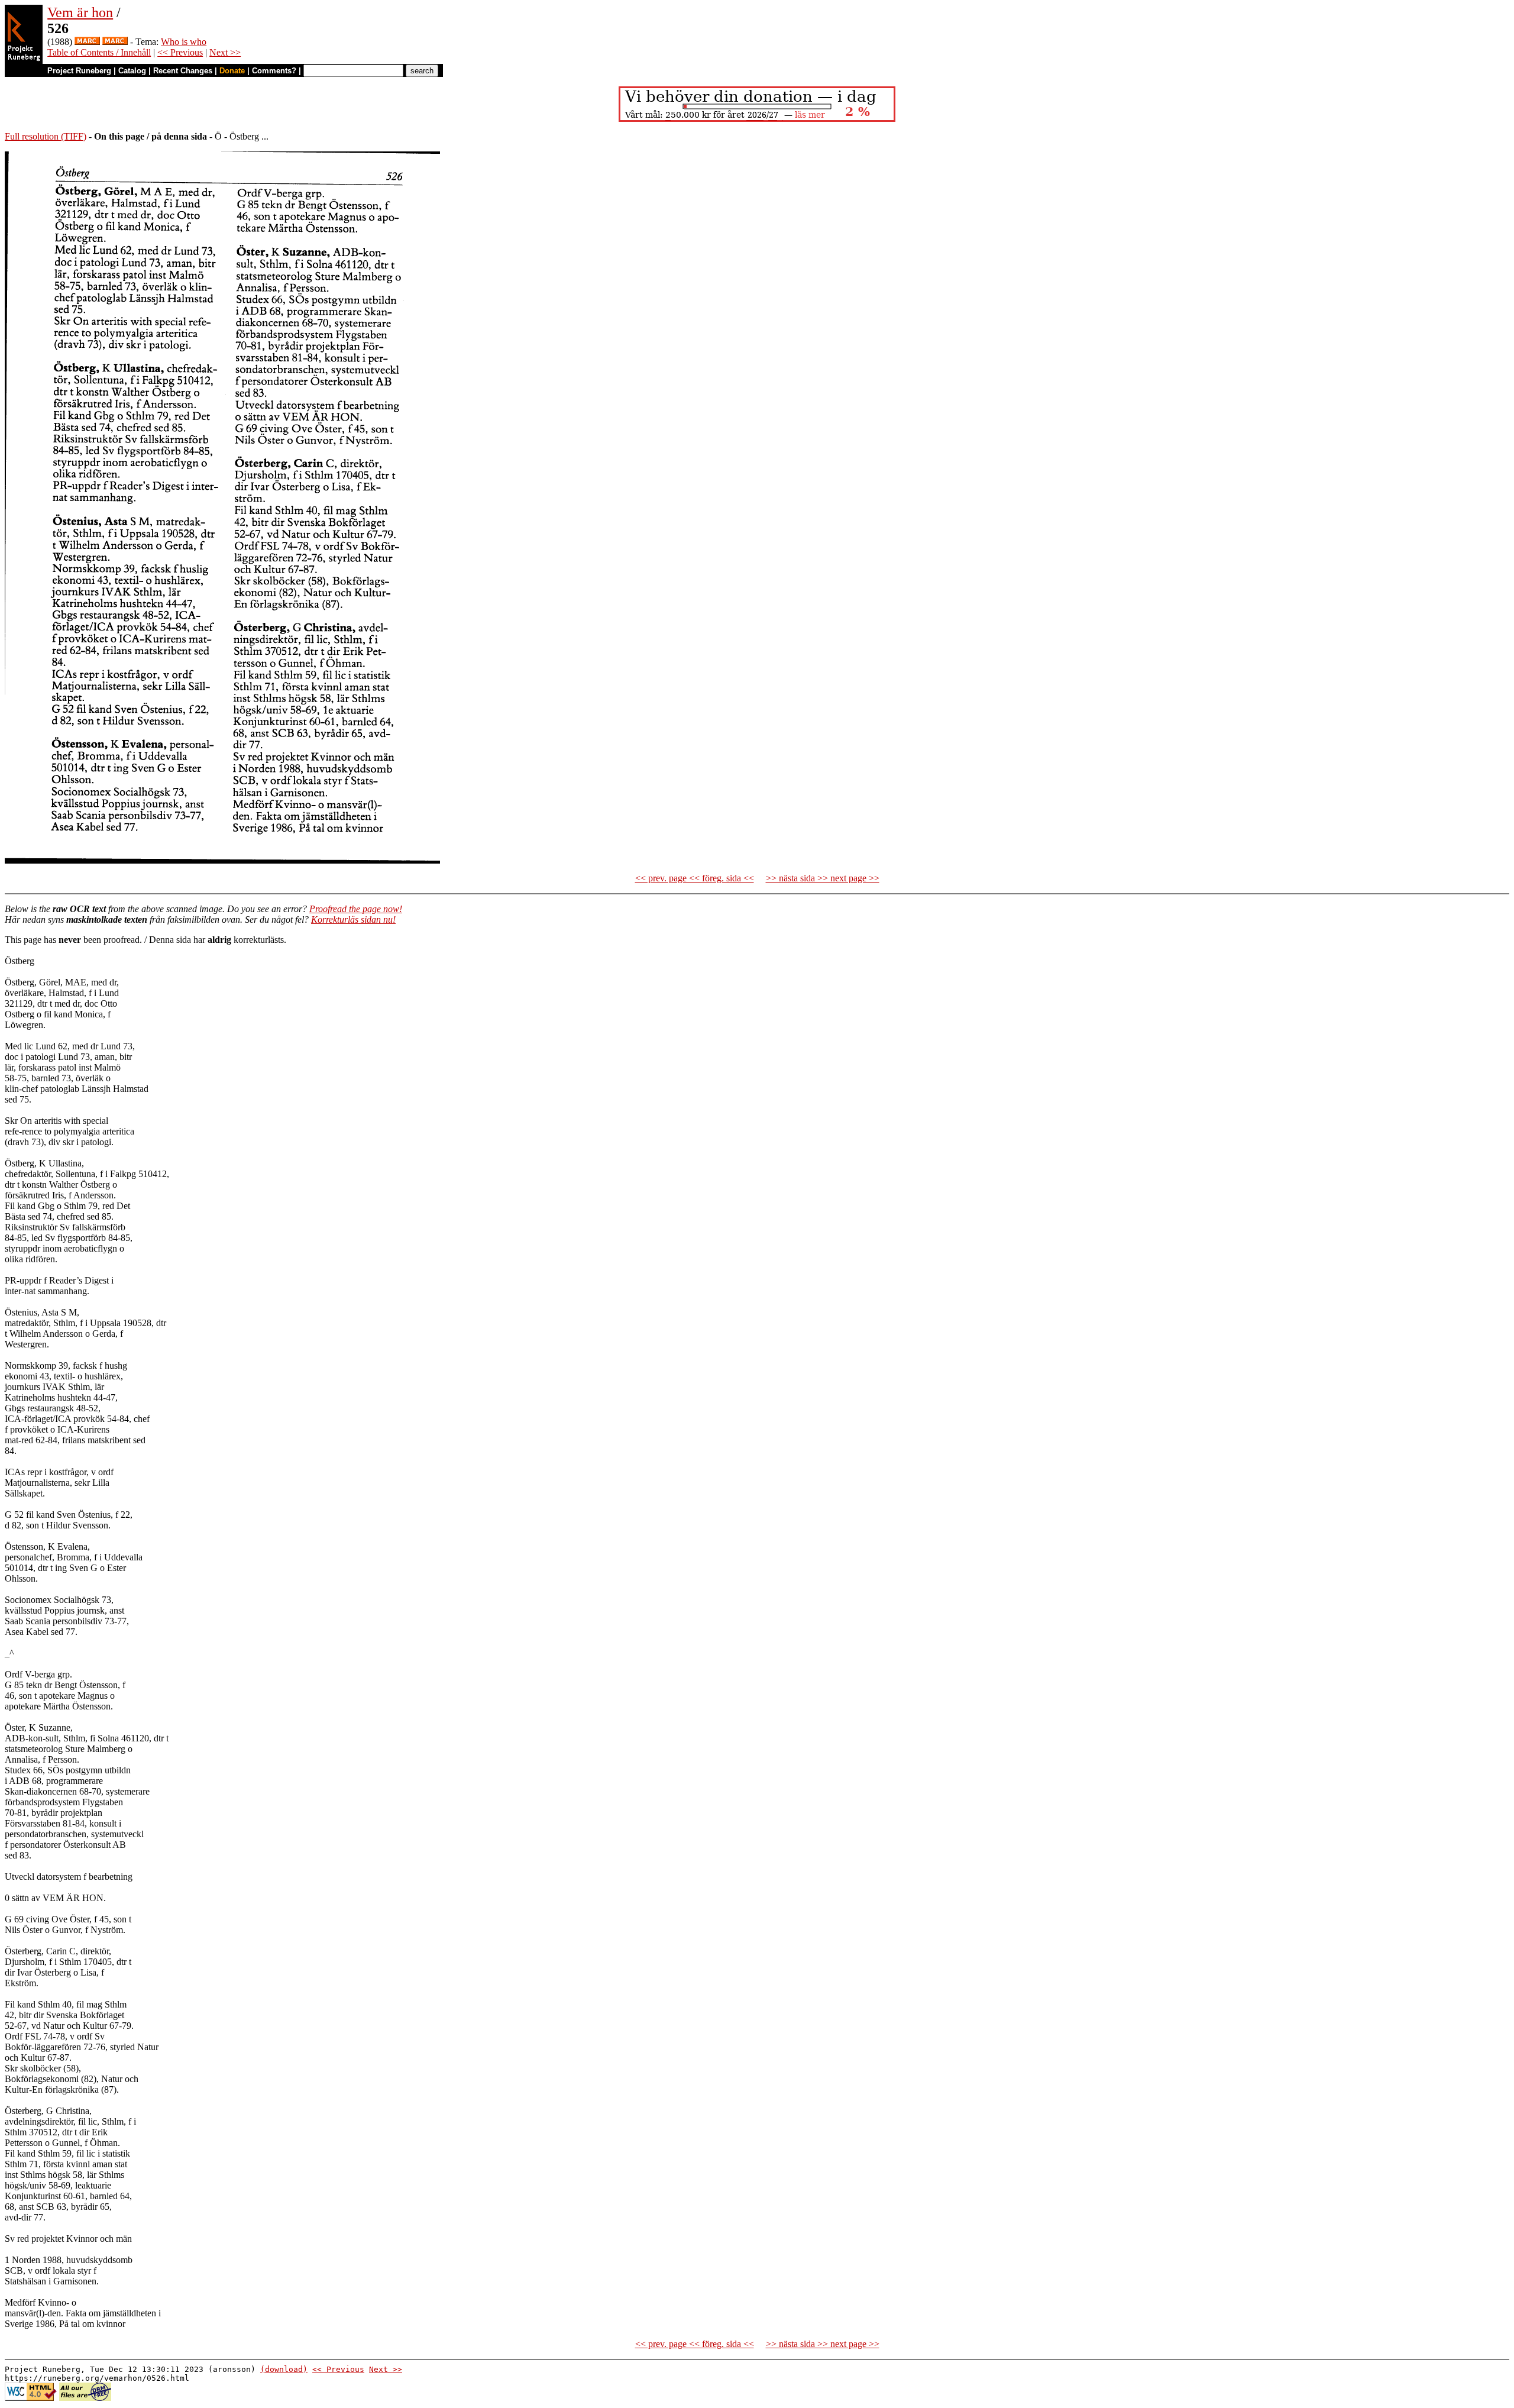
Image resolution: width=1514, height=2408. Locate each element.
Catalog (132, 71)
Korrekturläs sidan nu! (353, 919)
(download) (284, 2369)
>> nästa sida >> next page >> (823, 878)
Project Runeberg (79, 71)
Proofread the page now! (356, 909)
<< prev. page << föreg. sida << (695, 878)
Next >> (225, 52)
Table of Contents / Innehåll (99, 52)
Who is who (184, 42)
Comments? (274, 71)
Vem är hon (80, 12)
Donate (232, 71)
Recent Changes (183, 71)
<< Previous (180, 52)
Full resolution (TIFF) (46, 136)
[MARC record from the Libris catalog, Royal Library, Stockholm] (87, 42)
